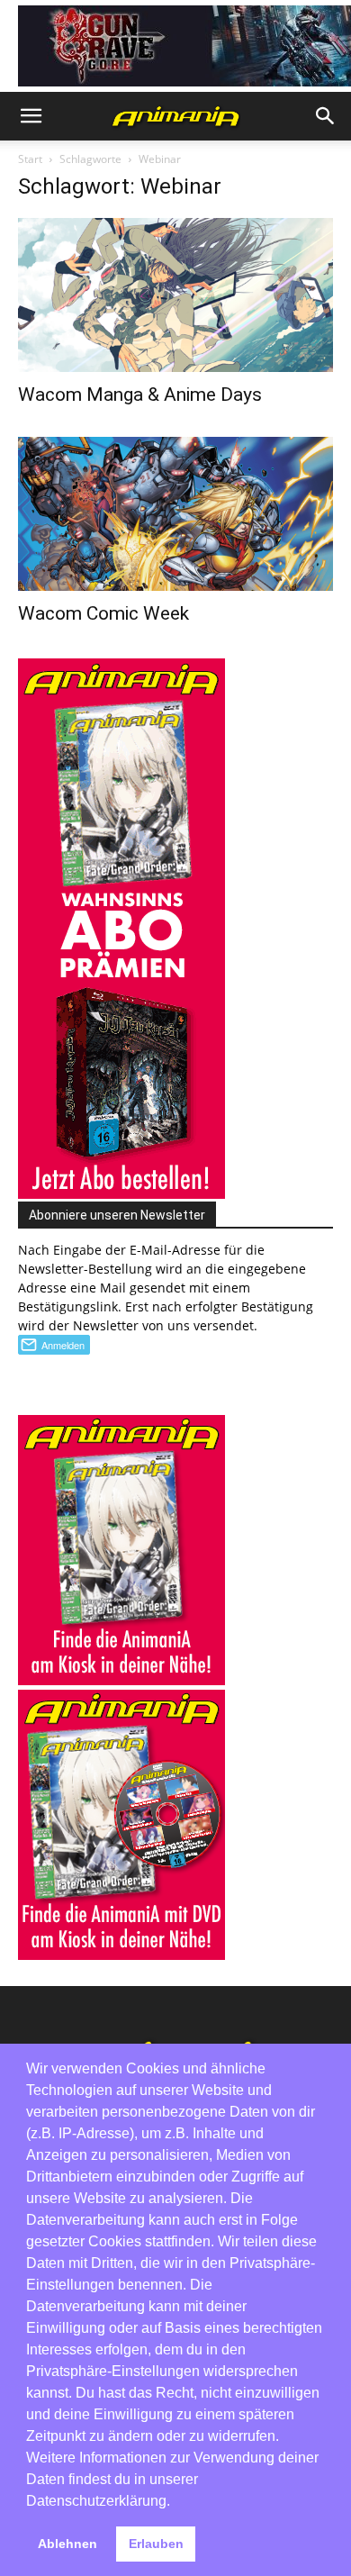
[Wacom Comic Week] (175, 514)
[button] (31, 116)
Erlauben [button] (156, 2544)
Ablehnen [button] (67, 2544)
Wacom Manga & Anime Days (140, 395)
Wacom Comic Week (103, 613)
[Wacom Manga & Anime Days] (175, 295)
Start (30, 159)
